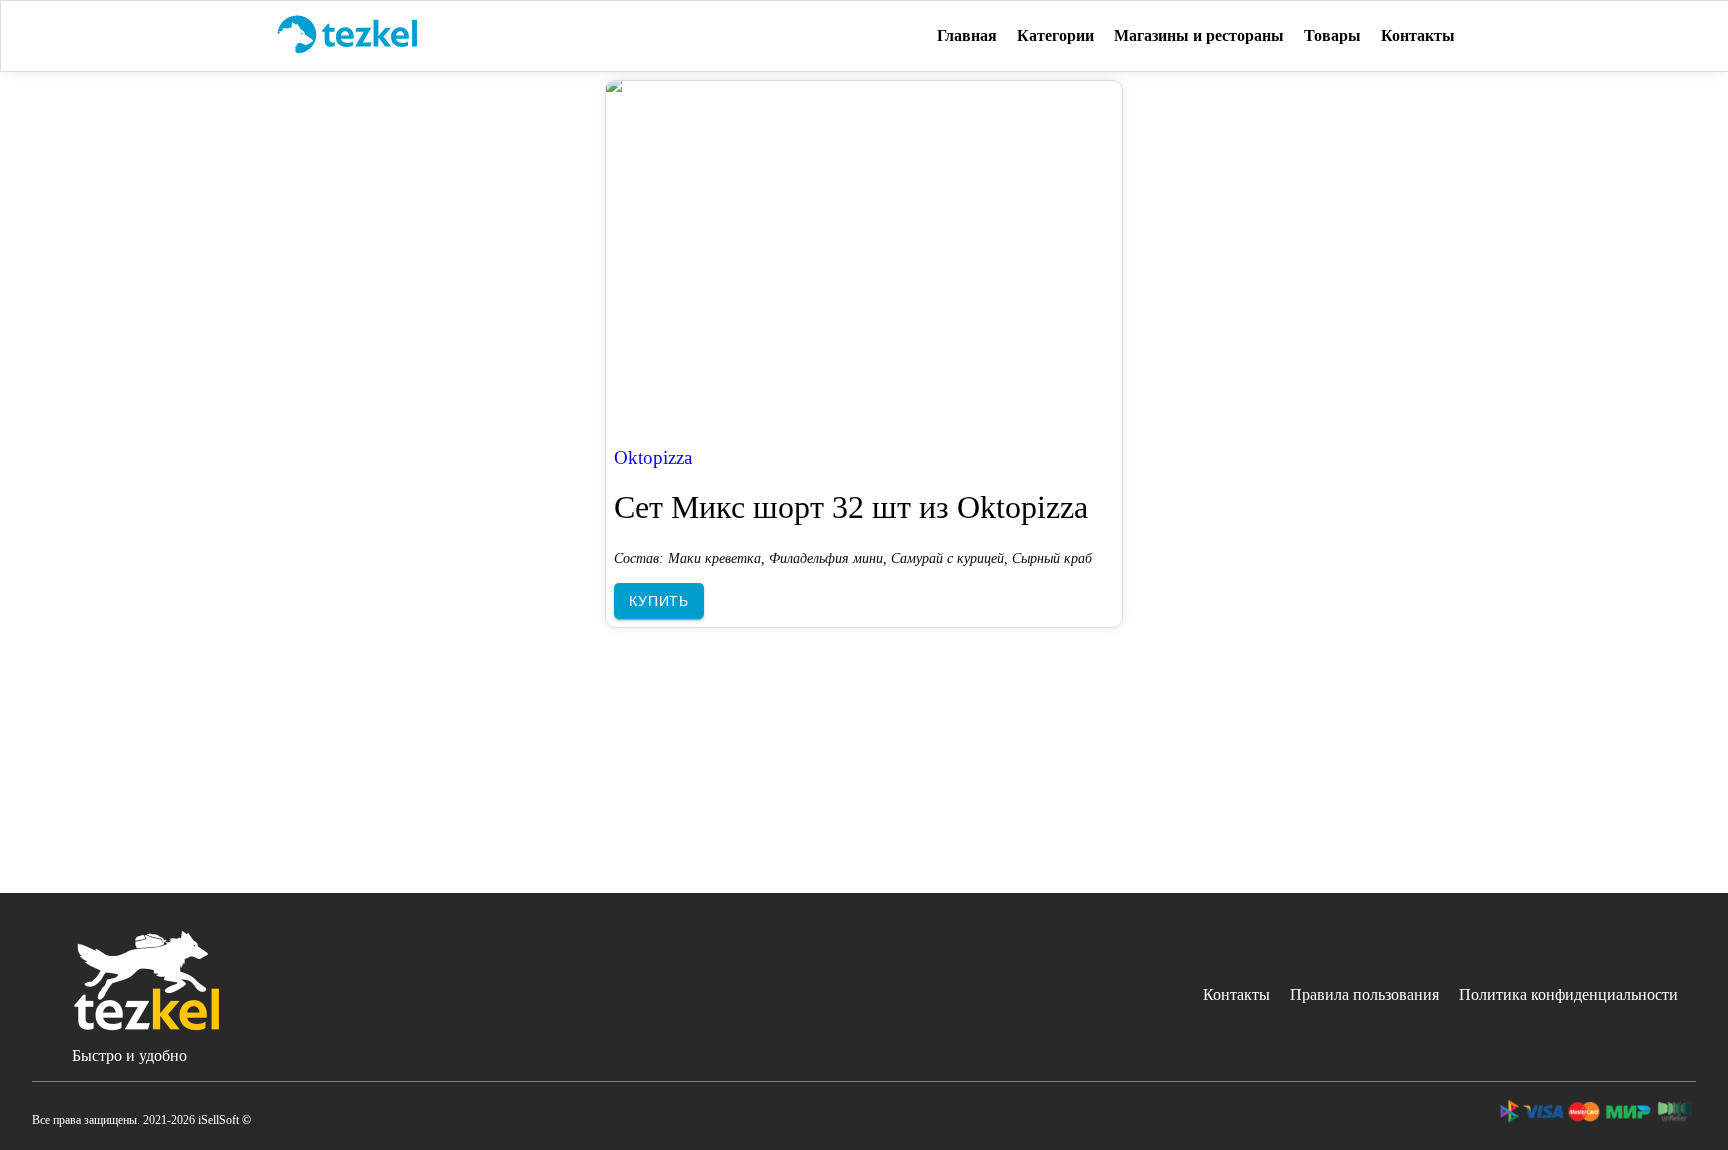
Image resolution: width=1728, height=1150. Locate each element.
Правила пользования (1364, 994)
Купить (659, 601)
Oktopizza (653, 457)
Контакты (1236, 994)
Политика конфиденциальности (1568, 994)
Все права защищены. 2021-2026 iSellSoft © (141, 1120)
